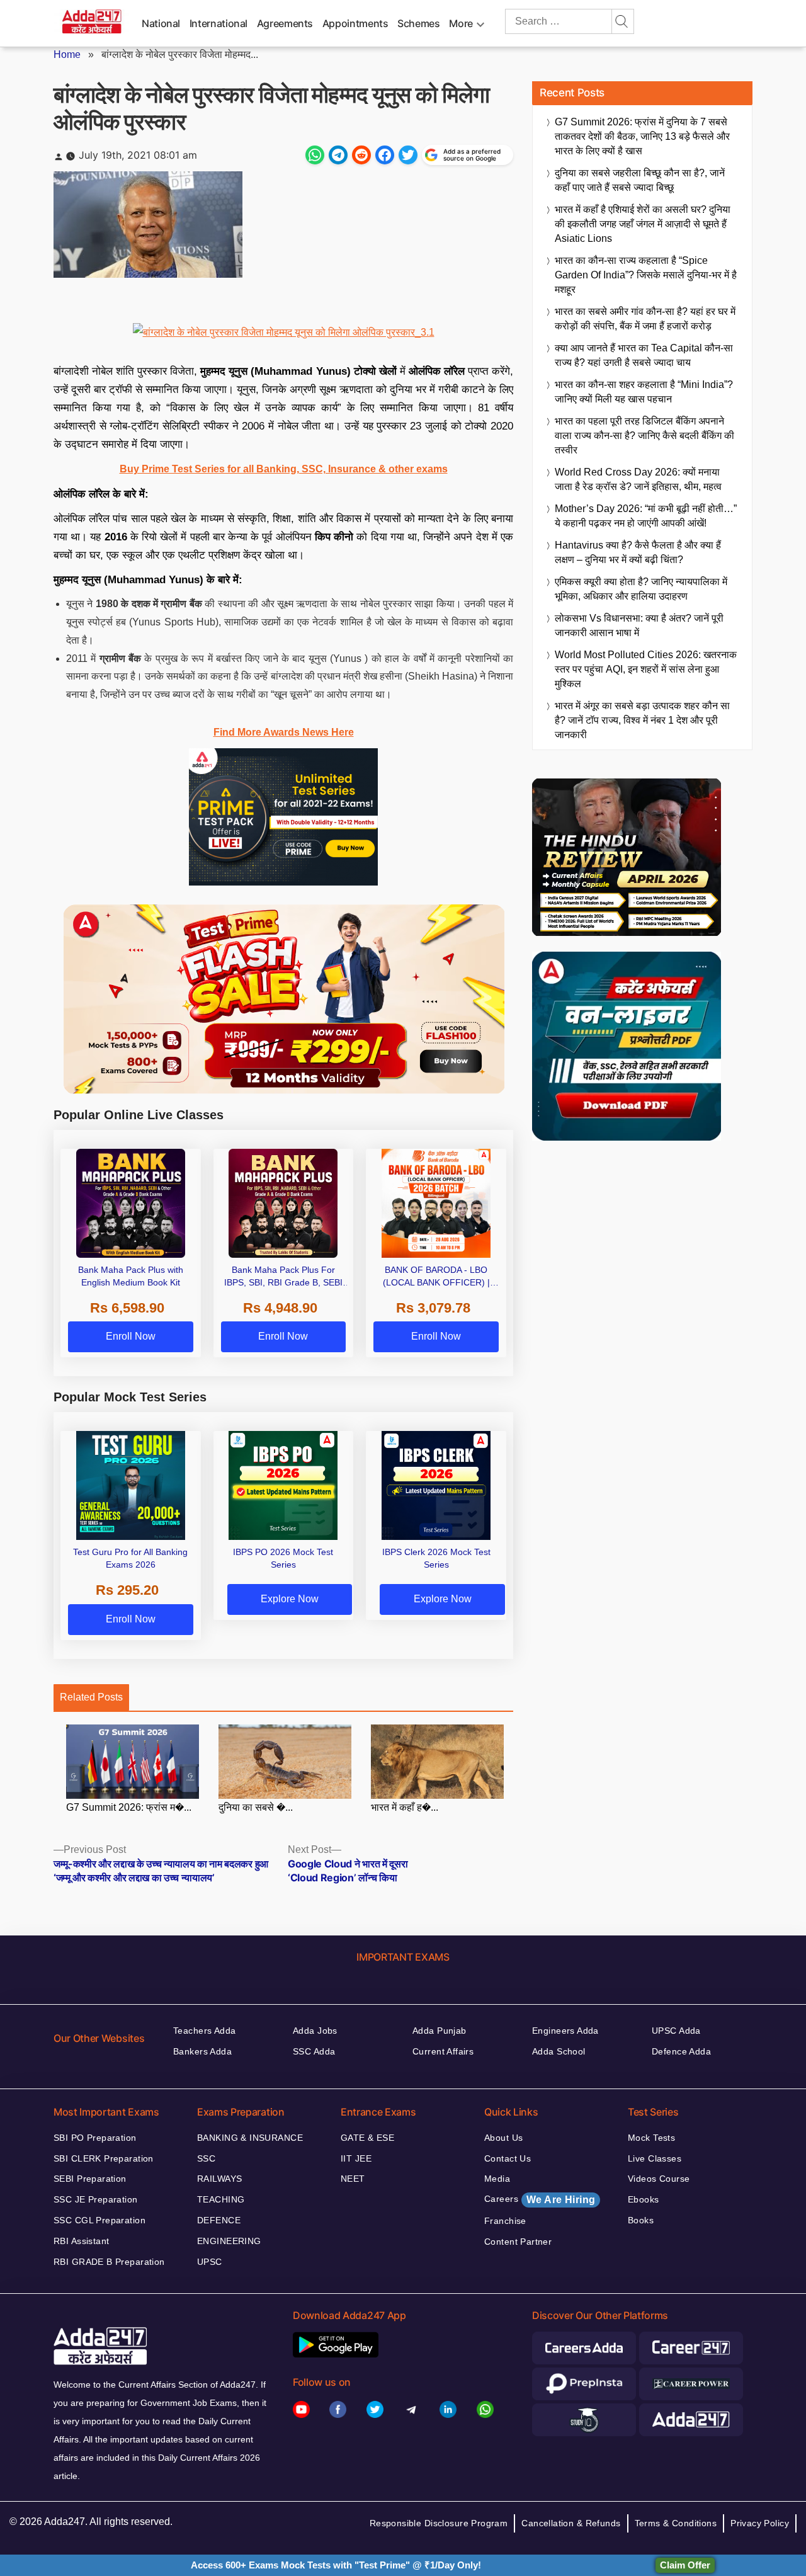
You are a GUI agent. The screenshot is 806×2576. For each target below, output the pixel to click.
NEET (353, 2179)
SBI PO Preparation (95, 2138)
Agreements (285, 23)
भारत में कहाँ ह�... (405, 1807)
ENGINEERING (229, 2241)
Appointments (355, 23)
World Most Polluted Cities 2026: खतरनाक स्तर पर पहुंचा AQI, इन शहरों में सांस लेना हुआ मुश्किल (646, 669)
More (461, 23)
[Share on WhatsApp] (315, 155)
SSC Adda (314, 2051)
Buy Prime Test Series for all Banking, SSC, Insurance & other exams (284, 469)
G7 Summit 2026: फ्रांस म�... (129, 1807)
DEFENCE (219, 2220)
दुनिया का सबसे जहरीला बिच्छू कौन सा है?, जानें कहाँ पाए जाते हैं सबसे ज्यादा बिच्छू (640, 180)
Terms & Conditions (676, 2523)
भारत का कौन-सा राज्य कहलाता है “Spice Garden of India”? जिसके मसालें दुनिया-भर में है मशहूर (646, 275)
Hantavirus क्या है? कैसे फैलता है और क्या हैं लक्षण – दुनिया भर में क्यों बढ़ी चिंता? (638, 552)
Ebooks (644, 2199)
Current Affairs (443, 2051)
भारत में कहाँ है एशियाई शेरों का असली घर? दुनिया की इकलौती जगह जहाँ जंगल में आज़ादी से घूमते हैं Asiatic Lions (643, 224)
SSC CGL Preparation (99, 2220)
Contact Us (508, 2158)
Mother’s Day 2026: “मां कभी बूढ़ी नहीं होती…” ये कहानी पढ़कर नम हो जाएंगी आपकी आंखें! (646, 516)
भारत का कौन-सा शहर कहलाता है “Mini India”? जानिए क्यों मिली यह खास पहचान (644, 392)
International (219, 23)
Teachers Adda (204, 2031)
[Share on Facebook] (385, 155)
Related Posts (91, 1697)
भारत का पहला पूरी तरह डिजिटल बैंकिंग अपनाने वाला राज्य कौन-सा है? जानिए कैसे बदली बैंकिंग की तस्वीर (644, 436)
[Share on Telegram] (338, 155)
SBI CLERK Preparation (104, 2158)
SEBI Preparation (90, 2179)
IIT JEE (356, 2158)
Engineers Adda (565, 2031)
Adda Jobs (315, 2031)
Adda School (559, 2051)
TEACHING (221, 2199)
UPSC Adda (676, 2031)
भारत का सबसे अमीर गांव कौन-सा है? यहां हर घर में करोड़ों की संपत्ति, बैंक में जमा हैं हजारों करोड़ (645, 319)
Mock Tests (651, 2138)
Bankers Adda (202, 2051)
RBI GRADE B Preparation (109, 2262)
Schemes (418, 23)
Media (497, 2179)
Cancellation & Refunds (571, 2523)
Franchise (505, 2221)
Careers (540, 2199)
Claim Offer (685, 2565)
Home (67, 54)
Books (641, 2220)
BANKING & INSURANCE (250, 2138)
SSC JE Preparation (96, 2199)
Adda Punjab (440, 2031)
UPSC (210, 2262)
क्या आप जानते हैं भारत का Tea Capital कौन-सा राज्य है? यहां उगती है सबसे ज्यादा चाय (644, 355)
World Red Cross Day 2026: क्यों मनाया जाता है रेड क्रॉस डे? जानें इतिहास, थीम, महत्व (638, 479)
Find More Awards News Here (284, 732)
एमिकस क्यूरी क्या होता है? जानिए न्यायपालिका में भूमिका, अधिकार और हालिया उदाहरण (641, 589)
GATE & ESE (367, 2138)
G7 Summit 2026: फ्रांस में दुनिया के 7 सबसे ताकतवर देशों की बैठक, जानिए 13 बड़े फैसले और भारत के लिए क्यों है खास (642, 136)
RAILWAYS (219, 2179)
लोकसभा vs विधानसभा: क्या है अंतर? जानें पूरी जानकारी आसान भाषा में (639, 625)
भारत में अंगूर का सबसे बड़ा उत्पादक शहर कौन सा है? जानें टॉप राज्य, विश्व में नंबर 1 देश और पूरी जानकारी (642, 720)
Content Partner (518, 2242)
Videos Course (659, 2179)
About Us (503, 2138)
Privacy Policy (760, 2523)
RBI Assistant (81, 2241)
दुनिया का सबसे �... (256, 1807)
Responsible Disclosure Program (439, 2523)
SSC (206, 2158)
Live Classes (655, 2158)
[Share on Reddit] (361, 155)
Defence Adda (681, 2051)
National (161, 23)
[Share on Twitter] (408, 155)
